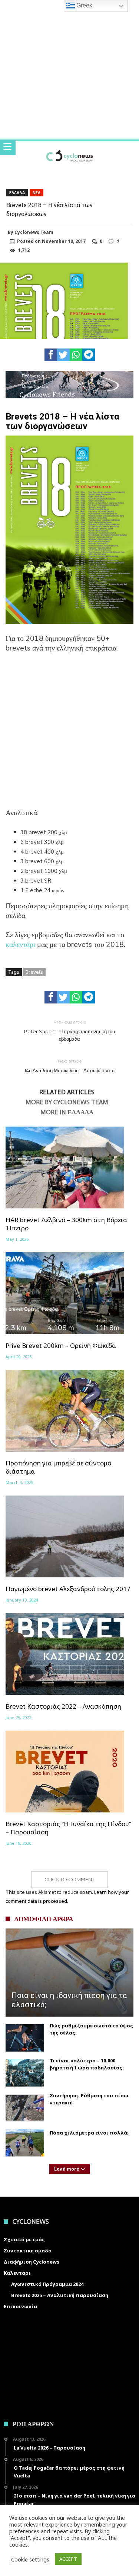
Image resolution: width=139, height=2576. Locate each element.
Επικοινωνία (20, 2306)
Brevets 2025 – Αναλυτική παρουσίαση (60, 2295)
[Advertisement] (69, 735)
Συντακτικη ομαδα (28, 2251)
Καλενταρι (17, 2273)
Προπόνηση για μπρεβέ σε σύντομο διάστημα (58, 1467)
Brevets (34, 972)
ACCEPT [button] (68, 2559)
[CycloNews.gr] (69, 148)
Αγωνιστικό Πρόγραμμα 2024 (47, 2284)
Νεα (37, 193)
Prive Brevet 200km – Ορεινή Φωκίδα (61, 1346)
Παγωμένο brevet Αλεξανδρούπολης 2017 (68, 1589)
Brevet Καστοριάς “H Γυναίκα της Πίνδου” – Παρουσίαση (68, 1828)
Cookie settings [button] (30, 2559)
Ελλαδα (17, 193)
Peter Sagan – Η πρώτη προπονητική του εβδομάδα (69, 1030)
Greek (84, 5)
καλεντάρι (21, 945)
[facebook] (51, 355)
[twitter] (63, 355)
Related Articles (67, 1092)
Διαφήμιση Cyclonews (32, 2262)
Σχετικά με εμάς (24, 2239)
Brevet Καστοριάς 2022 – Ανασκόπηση (63, 1706)
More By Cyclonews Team (67, 1102)
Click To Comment (69, 1879)
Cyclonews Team (34, 232)
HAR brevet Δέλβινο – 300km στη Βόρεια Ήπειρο (66, 1224)
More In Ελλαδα (67, 1112)
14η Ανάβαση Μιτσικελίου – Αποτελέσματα (70, 1066)
